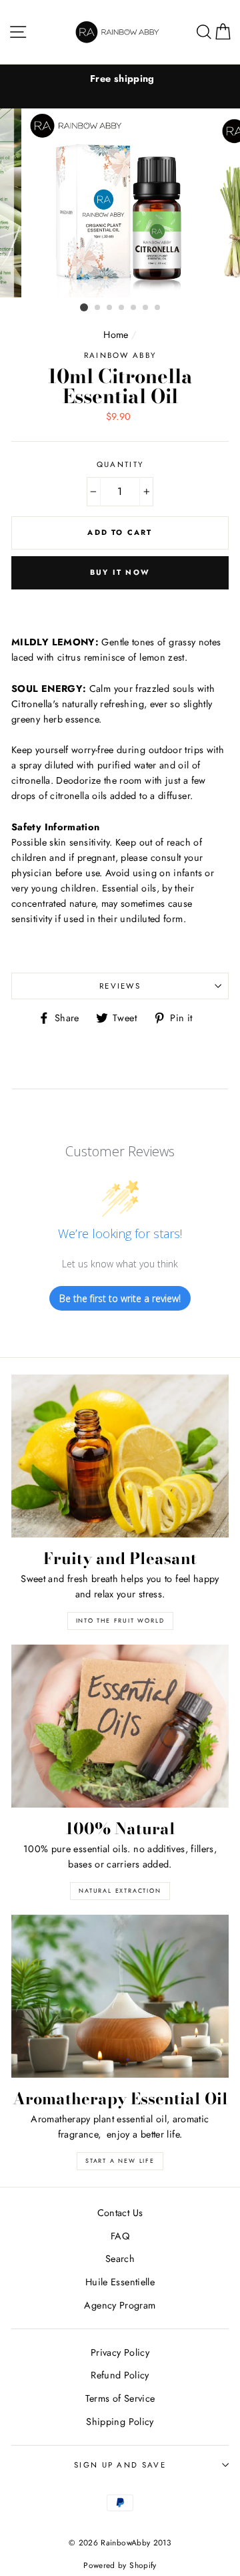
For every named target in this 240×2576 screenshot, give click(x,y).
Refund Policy (120, 2375)
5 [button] (134, 308)
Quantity (120, 464)
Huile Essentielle (120, 2282)
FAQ (120, 2236)
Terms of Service (120, 2398)
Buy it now (120, 572)
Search (120, 2259)
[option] (120, 79)
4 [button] (122, 308)
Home (116, 335)
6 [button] (146, 308)
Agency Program (120, 2305)
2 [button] (98, 308)
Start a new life (120, 2161)
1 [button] (84, 307)
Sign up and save (120, 2465)
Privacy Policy (120, 2352)
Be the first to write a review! (120, 1298)
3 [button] (110, 308)
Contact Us (120, 2213)
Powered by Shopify (120, 2565)
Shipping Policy (120, 2422)
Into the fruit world (120, 1620)
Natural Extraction (120, 1890)
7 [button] (158, 308)
